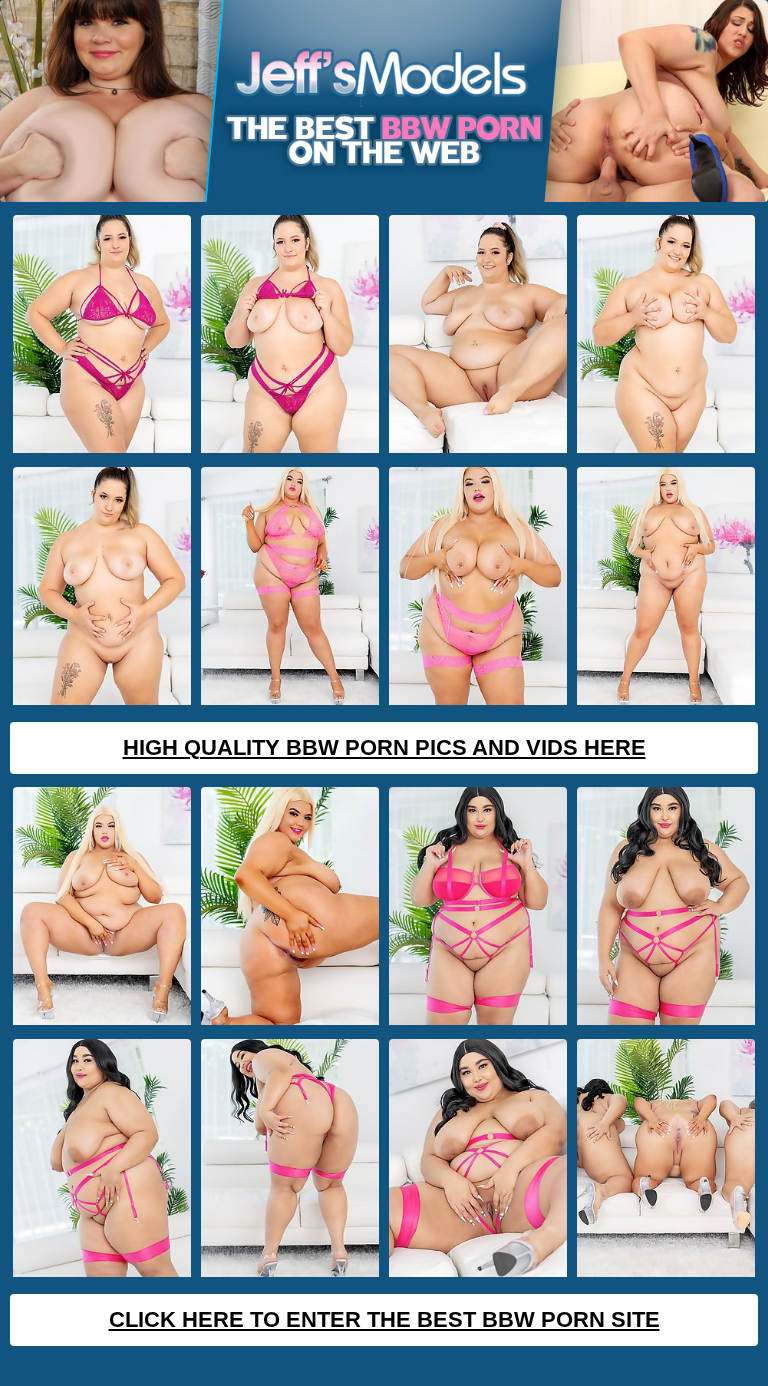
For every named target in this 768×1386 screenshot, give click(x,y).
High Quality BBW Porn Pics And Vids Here (384, 747)
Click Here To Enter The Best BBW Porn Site (384, 1319)
